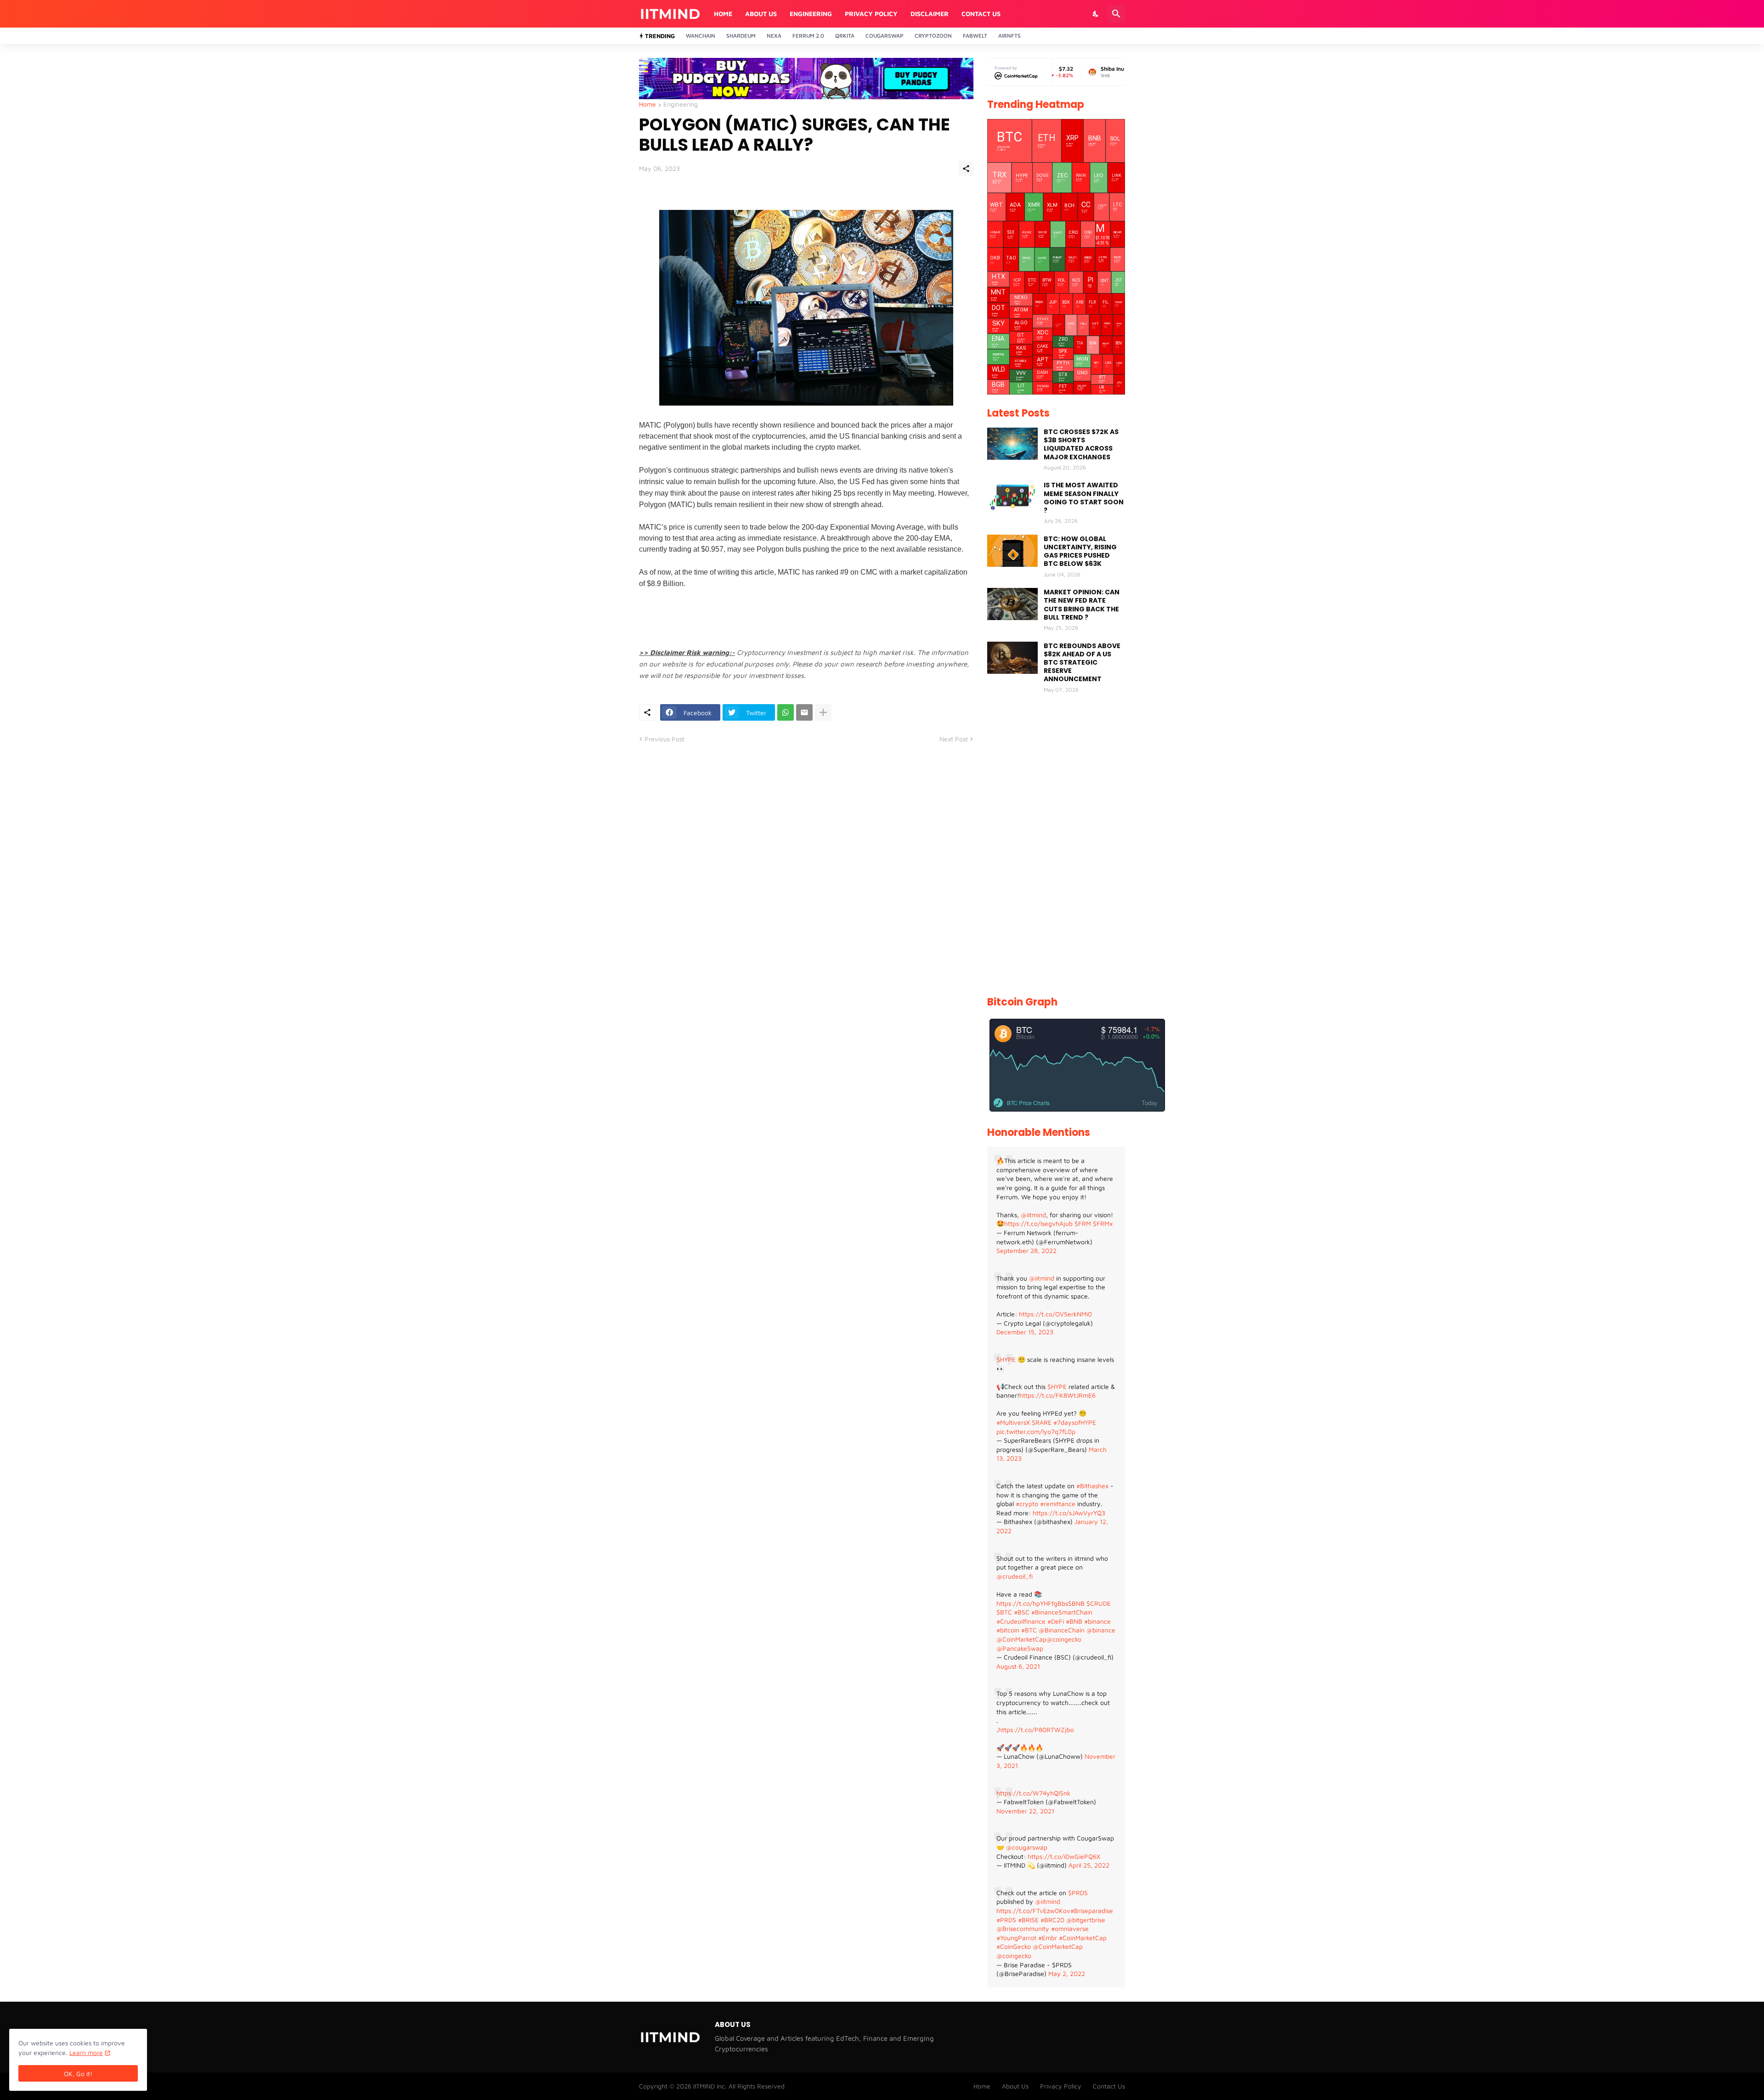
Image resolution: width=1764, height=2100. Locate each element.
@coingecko (1064, 1639)
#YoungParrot (1016, 1938)
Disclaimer (930, 14)
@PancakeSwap (1020, 1648)
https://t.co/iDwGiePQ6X (1064, 1856)
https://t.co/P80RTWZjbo (1036, 1730)
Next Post (954, 739)
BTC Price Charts (1028, 1103)
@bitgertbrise (1086, 1920)
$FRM (1083, 1223)
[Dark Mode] (1096, 14)
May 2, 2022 (1067, 1973)
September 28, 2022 (1026, 1250)
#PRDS (1006, 1920)
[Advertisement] (1056, 846)
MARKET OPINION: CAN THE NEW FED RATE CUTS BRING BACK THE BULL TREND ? (1082, 605)
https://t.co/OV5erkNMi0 (1055, 1314)
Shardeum (741, 36)
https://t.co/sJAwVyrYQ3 (1069, 1513)
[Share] (966, 169)
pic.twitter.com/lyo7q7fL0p (1036, 1431)
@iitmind (1033, 1215)
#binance (1097, 1621)
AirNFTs (1009, 36)
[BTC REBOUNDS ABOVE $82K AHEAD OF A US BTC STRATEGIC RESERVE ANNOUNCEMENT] (1012, 658)
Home (723, 14)
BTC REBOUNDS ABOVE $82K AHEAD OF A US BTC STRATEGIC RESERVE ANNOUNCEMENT (1082, 663)
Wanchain (701, 36)
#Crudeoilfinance (1021, 1621)
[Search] (1116, 14)
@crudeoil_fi (1015, 1576)
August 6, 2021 (1018, 1666)
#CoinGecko (1014, 1946)
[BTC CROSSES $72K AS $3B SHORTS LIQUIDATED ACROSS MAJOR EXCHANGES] (1012, 444)
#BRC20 (1052, 1920)
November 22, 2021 (1025, 1811)
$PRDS (1078, 1893)
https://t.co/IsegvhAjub (1038, 1223)
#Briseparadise (1092, 1911)
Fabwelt (975, 36)
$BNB (1076, 1603)
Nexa (774, 36)
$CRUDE (1099, 1603)
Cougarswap (885, 36)
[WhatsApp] (786, 712)
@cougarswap (1027, 1847)
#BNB (1074, 1621)
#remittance (1058, 1504)
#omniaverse (1070, 1928)
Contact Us (981, 14)
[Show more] (823, 712)
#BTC (1029, 1630)
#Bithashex (1092, 1486)
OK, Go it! (78, 2074)
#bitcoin (1008, 1630)
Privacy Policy (871, 14)
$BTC (1004, 1612)
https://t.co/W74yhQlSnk (1033, 1793)
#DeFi (1056, 1621)
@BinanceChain (1062, 1630)
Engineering (811, 14)
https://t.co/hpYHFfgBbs (1032, 1603)
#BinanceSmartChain (1062, 1612)
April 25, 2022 (1089, 1865)
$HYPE (1006, 1359)
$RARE (1042, 1422)
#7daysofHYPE (1075, 1422)
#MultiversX (1013, 1422)
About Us (761, 14)
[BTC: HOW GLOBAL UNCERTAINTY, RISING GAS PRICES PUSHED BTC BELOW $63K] (1012, 551)
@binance (1101, 1630)
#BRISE (1028, 1920)
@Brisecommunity (1023, 1928)
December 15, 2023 (1025, 1332)
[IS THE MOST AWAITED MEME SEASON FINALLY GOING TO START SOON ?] (1012, 497)
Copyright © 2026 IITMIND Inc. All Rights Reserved (712, 2086)
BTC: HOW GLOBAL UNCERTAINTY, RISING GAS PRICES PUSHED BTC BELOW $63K (1080, 551)
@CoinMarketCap (1021, 1639)
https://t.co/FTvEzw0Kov (1033, 1911)
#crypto (1027, 1504)
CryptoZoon (933, 36)
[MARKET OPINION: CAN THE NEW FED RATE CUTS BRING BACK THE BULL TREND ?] (1012, 604)
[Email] (804, 712)
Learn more (86, 2052)
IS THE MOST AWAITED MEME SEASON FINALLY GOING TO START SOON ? (1084, 498)
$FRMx (1103, 1223)
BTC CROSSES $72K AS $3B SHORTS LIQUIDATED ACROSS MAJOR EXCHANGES (1081, 444)
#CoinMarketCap (1083, 1938)
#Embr (1048, 1938)
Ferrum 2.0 (808, 36)
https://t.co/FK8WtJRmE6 (1057, 1395)
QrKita (845, 36)
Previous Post (664, 739)
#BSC (1022, 1612)
